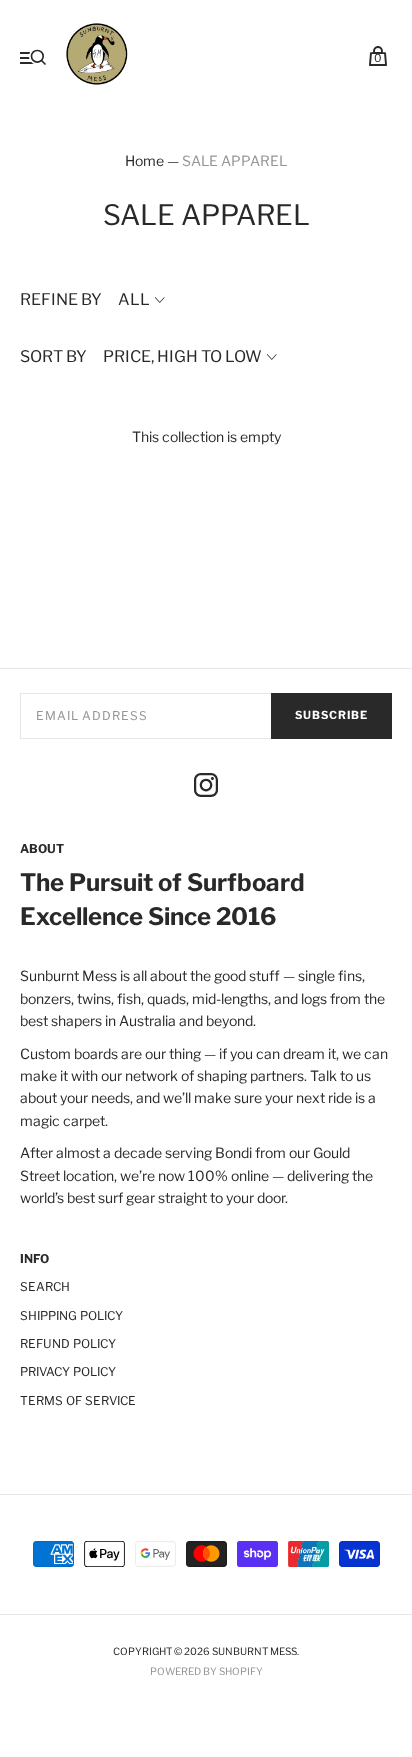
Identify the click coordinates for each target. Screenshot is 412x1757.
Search (45, 1286)
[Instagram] (206, 788)
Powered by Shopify (206, 1671)
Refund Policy (68, 1343)
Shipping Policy (71, 1315)
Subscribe (331, 715)
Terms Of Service (78, 1400)
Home (144, 160)
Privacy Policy (68, 1371)
